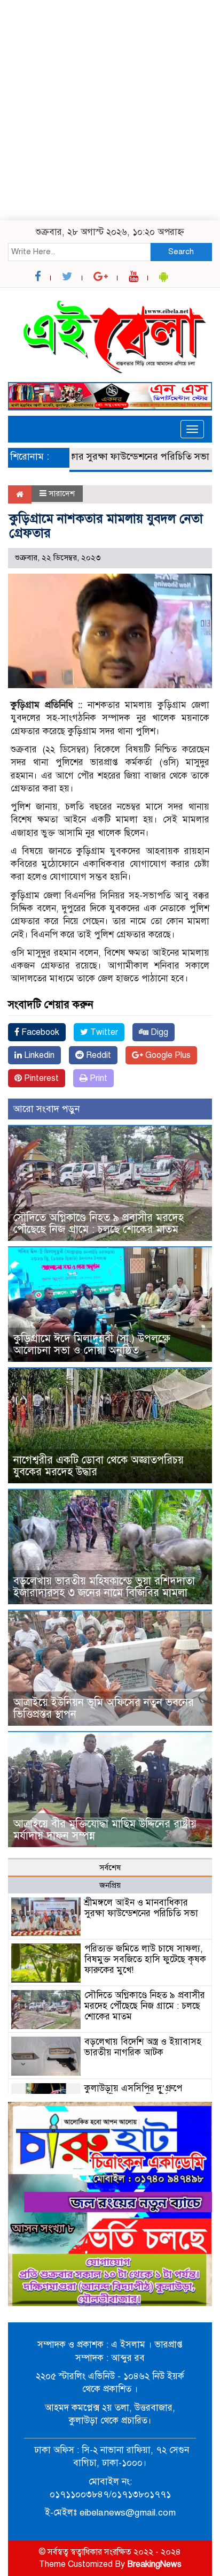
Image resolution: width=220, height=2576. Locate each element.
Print (97, 1078)
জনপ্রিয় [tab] (110, 1885)
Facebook (39, 1032)
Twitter (103, 1032)
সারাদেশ (62, 493)
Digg (158, 1032)
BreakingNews (154, 2564)
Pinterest (40, 1078)
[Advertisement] (110, 110)
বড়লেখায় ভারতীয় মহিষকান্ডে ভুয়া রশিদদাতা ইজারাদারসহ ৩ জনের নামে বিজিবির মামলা (104, 1587)
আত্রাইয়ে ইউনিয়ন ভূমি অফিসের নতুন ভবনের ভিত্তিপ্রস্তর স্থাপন (104, 1708)
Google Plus (167, 1055)
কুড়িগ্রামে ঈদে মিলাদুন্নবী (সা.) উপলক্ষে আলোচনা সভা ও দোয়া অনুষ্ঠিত (92, 1344)
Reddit (97, 1055)
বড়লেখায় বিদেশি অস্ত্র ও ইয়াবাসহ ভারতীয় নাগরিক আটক (143, 2047)
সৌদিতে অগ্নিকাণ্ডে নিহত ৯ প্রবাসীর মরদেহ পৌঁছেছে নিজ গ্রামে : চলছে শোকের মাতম (99, 1224)
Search (181, 251)
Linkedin (38, 1055)
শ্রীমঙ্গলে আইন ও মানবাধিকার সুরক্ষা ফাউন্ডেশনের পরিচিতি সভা (141, 1908)
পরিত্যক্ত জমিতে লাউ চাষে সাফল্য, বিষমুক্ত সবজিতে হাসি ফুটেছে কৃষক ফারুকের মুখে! (145, 1959)
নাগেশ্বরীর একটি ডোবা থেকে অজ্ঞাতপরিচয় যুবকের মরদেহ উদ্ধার (100, 1466)
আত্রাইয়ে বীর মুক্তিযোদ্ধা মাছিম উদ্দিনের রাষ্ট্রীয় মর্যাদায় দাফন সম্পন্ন (105, 1830)
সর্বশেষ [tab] (110, 1868)
